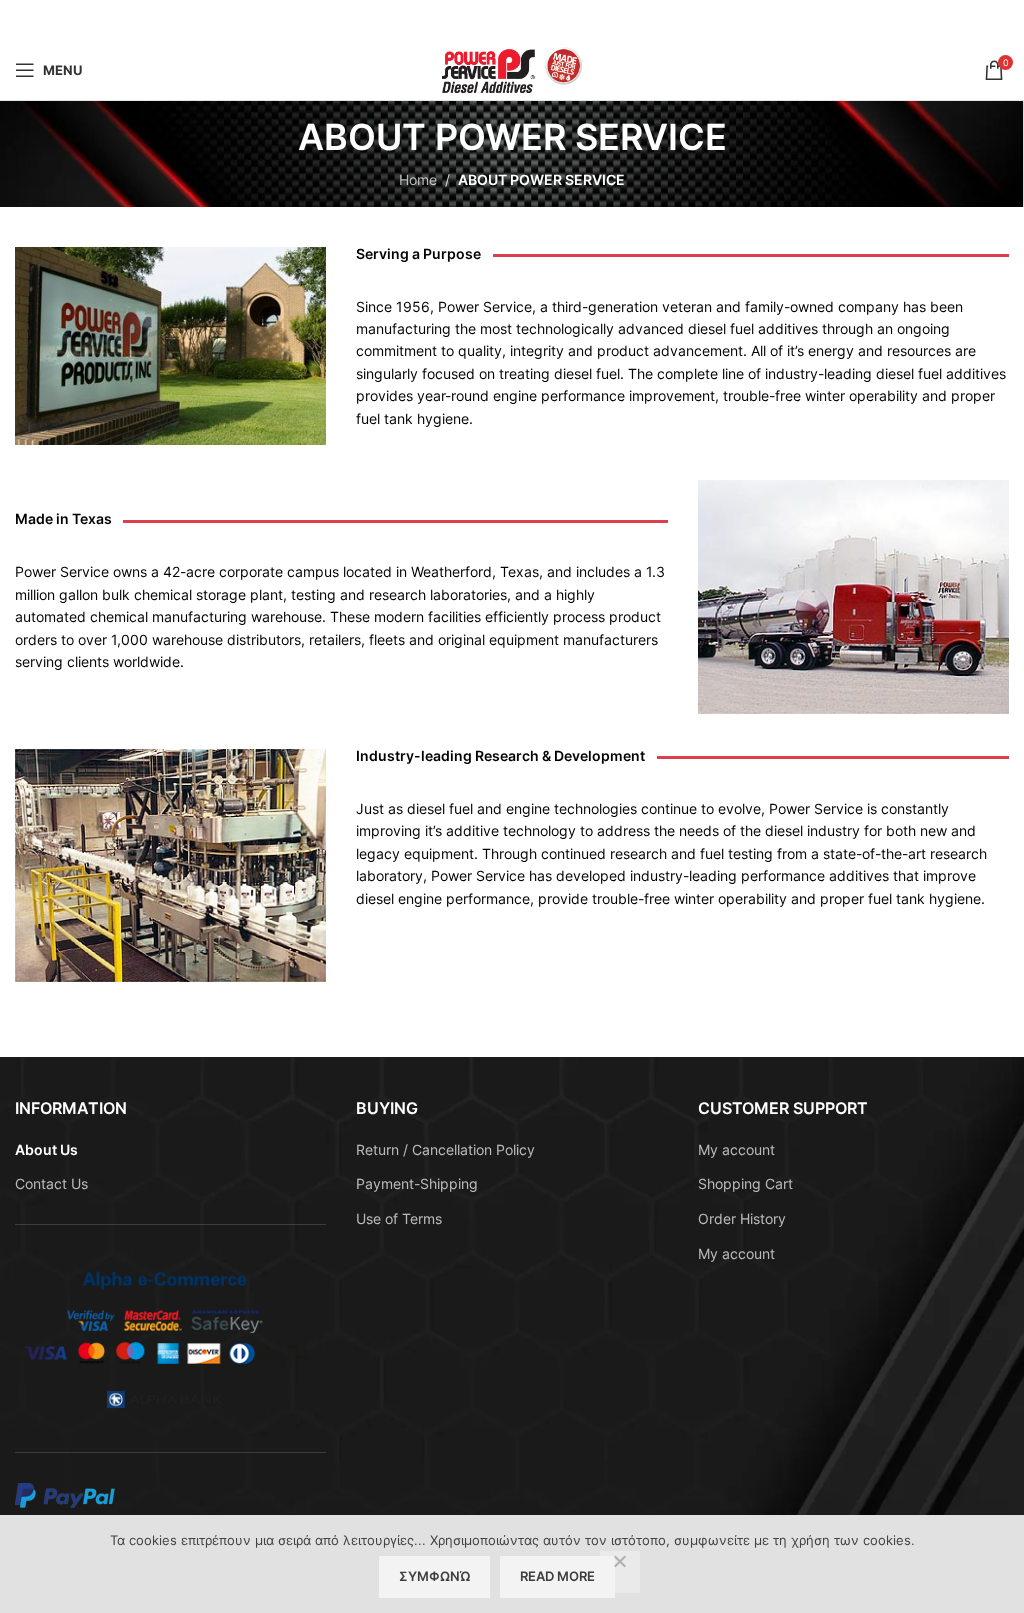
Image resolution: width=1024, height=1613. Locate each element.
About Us (46, 1149)
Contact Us (51, 1183)
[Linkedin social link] (537, 20)
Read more (557, 1576)
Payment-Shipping (417, 1183)
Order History (742, 1218)
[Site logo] (512, 68)
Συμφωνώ (434, 1576)
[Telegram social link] (562, 20)
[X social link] (486, 20)
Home (418, 179)
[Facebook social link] (461, 20)
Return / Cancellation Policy (445, 1149)
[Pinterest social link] (512, 20)
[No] (620, 1572)
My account (736, 1149)
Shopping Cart (745, 1183)
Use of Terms (399, 1218)
